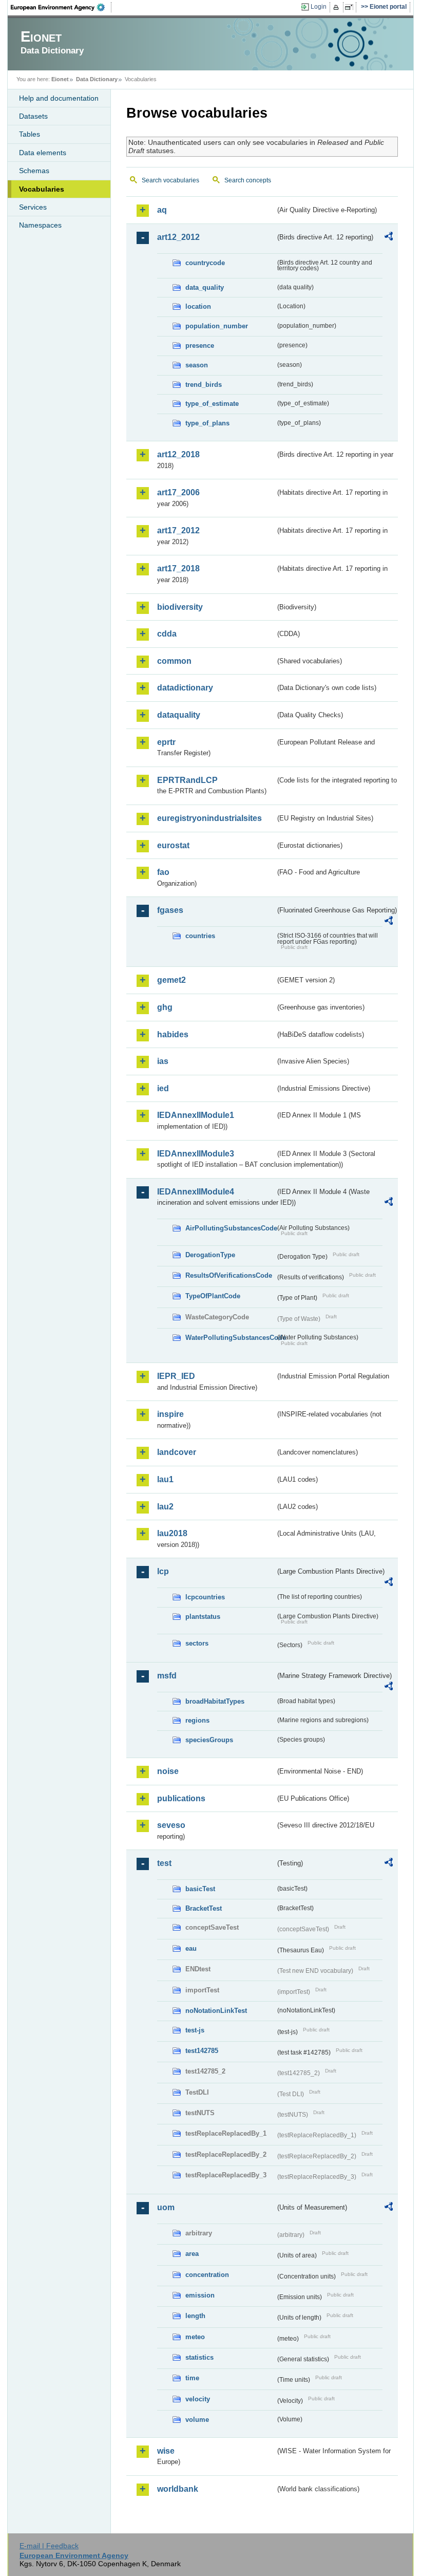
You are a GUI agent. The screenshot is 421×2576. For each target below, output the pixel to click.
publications (181, 1798)
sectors (197, 1643)
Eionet (60, 79)
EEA (61, 7)
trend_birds (204, 385)
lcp (163, 1571)
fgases (170, 910)
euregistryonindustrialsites (209, 818)
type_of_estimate (212, 404)
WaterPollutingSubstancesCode (230, 1338)
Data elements (43, 153)
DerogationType (210, 1255)
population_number (217, 326)
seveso (171, 1825)
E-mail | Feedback (49, 2546)
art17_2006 (178, 492)
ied (163, 1088)
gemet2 (171, 980)
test (164, 1863)
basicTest (200, 1889)
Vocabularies (42, 189)
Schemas (34, 171)
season (197, 365)
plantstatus (203, 1617)
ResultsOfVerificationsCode (229, 1275)
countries (200, 936)
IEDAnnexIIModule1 (196, 1115)
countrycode (205, 263)
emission (200, 2295)
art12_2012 (178, 237)
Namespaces (40, 225)
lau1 (165, 1479)
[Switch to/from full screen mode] (351, 7)
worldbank (178, 2489)
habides (173, 1034)
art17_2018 (178, 568)
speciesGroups (209, 1740)
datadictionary (185, 688)
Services (33, 207)
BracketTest (204, 1908)
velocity (198, 2399)
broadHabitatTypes (215, 1701)
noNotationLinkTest (216, 2011)
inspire (170, 1414)
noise (168, 1771)
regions (197, 1720)
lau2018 (172, 1533)
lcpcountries (205, 1597)
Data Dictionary (97, 79)
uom (166, 2207)
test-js (195, 2030)
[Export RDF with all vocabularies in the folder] (389, 238)
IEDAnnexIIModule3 (196, 1154)
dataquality (179, 715)
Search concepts (248, 180)
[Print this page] (338, 7)
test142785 (202, 2051)
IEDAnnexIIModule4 (196, 1192)
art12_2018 (178, 454)
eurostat (173, 845)
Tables (30, 134)
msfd (167, 1676)
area (192, 2254)
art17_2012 (178, 530)
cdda (167, 634)
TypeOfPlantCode (213, 1296)
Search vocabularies (170, 180)
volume (197, 2420)
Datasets (33, 116)
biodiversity (180, 607)
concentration (207, 2275)
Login (319, 7)
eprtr (166, 742)
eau (191, 1948)
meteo (195, 2337)
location (198, 306)
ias (163, 1061)
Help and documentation (59, 98)
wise (166, 2451)
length (195, 2316)
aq (162, 210)
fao (163, 872)
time (192, 2378)
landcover (177, 1452)
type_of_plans (207, 423)
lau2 (165, 1507)
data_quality (205, 287)
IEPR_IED (176, 1376)
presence (200, 346)
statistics (199, 2357)
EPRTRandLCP (187, 780)
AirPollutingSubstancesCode (230, 1228)
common (174, 661)
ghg (165, 1007)
